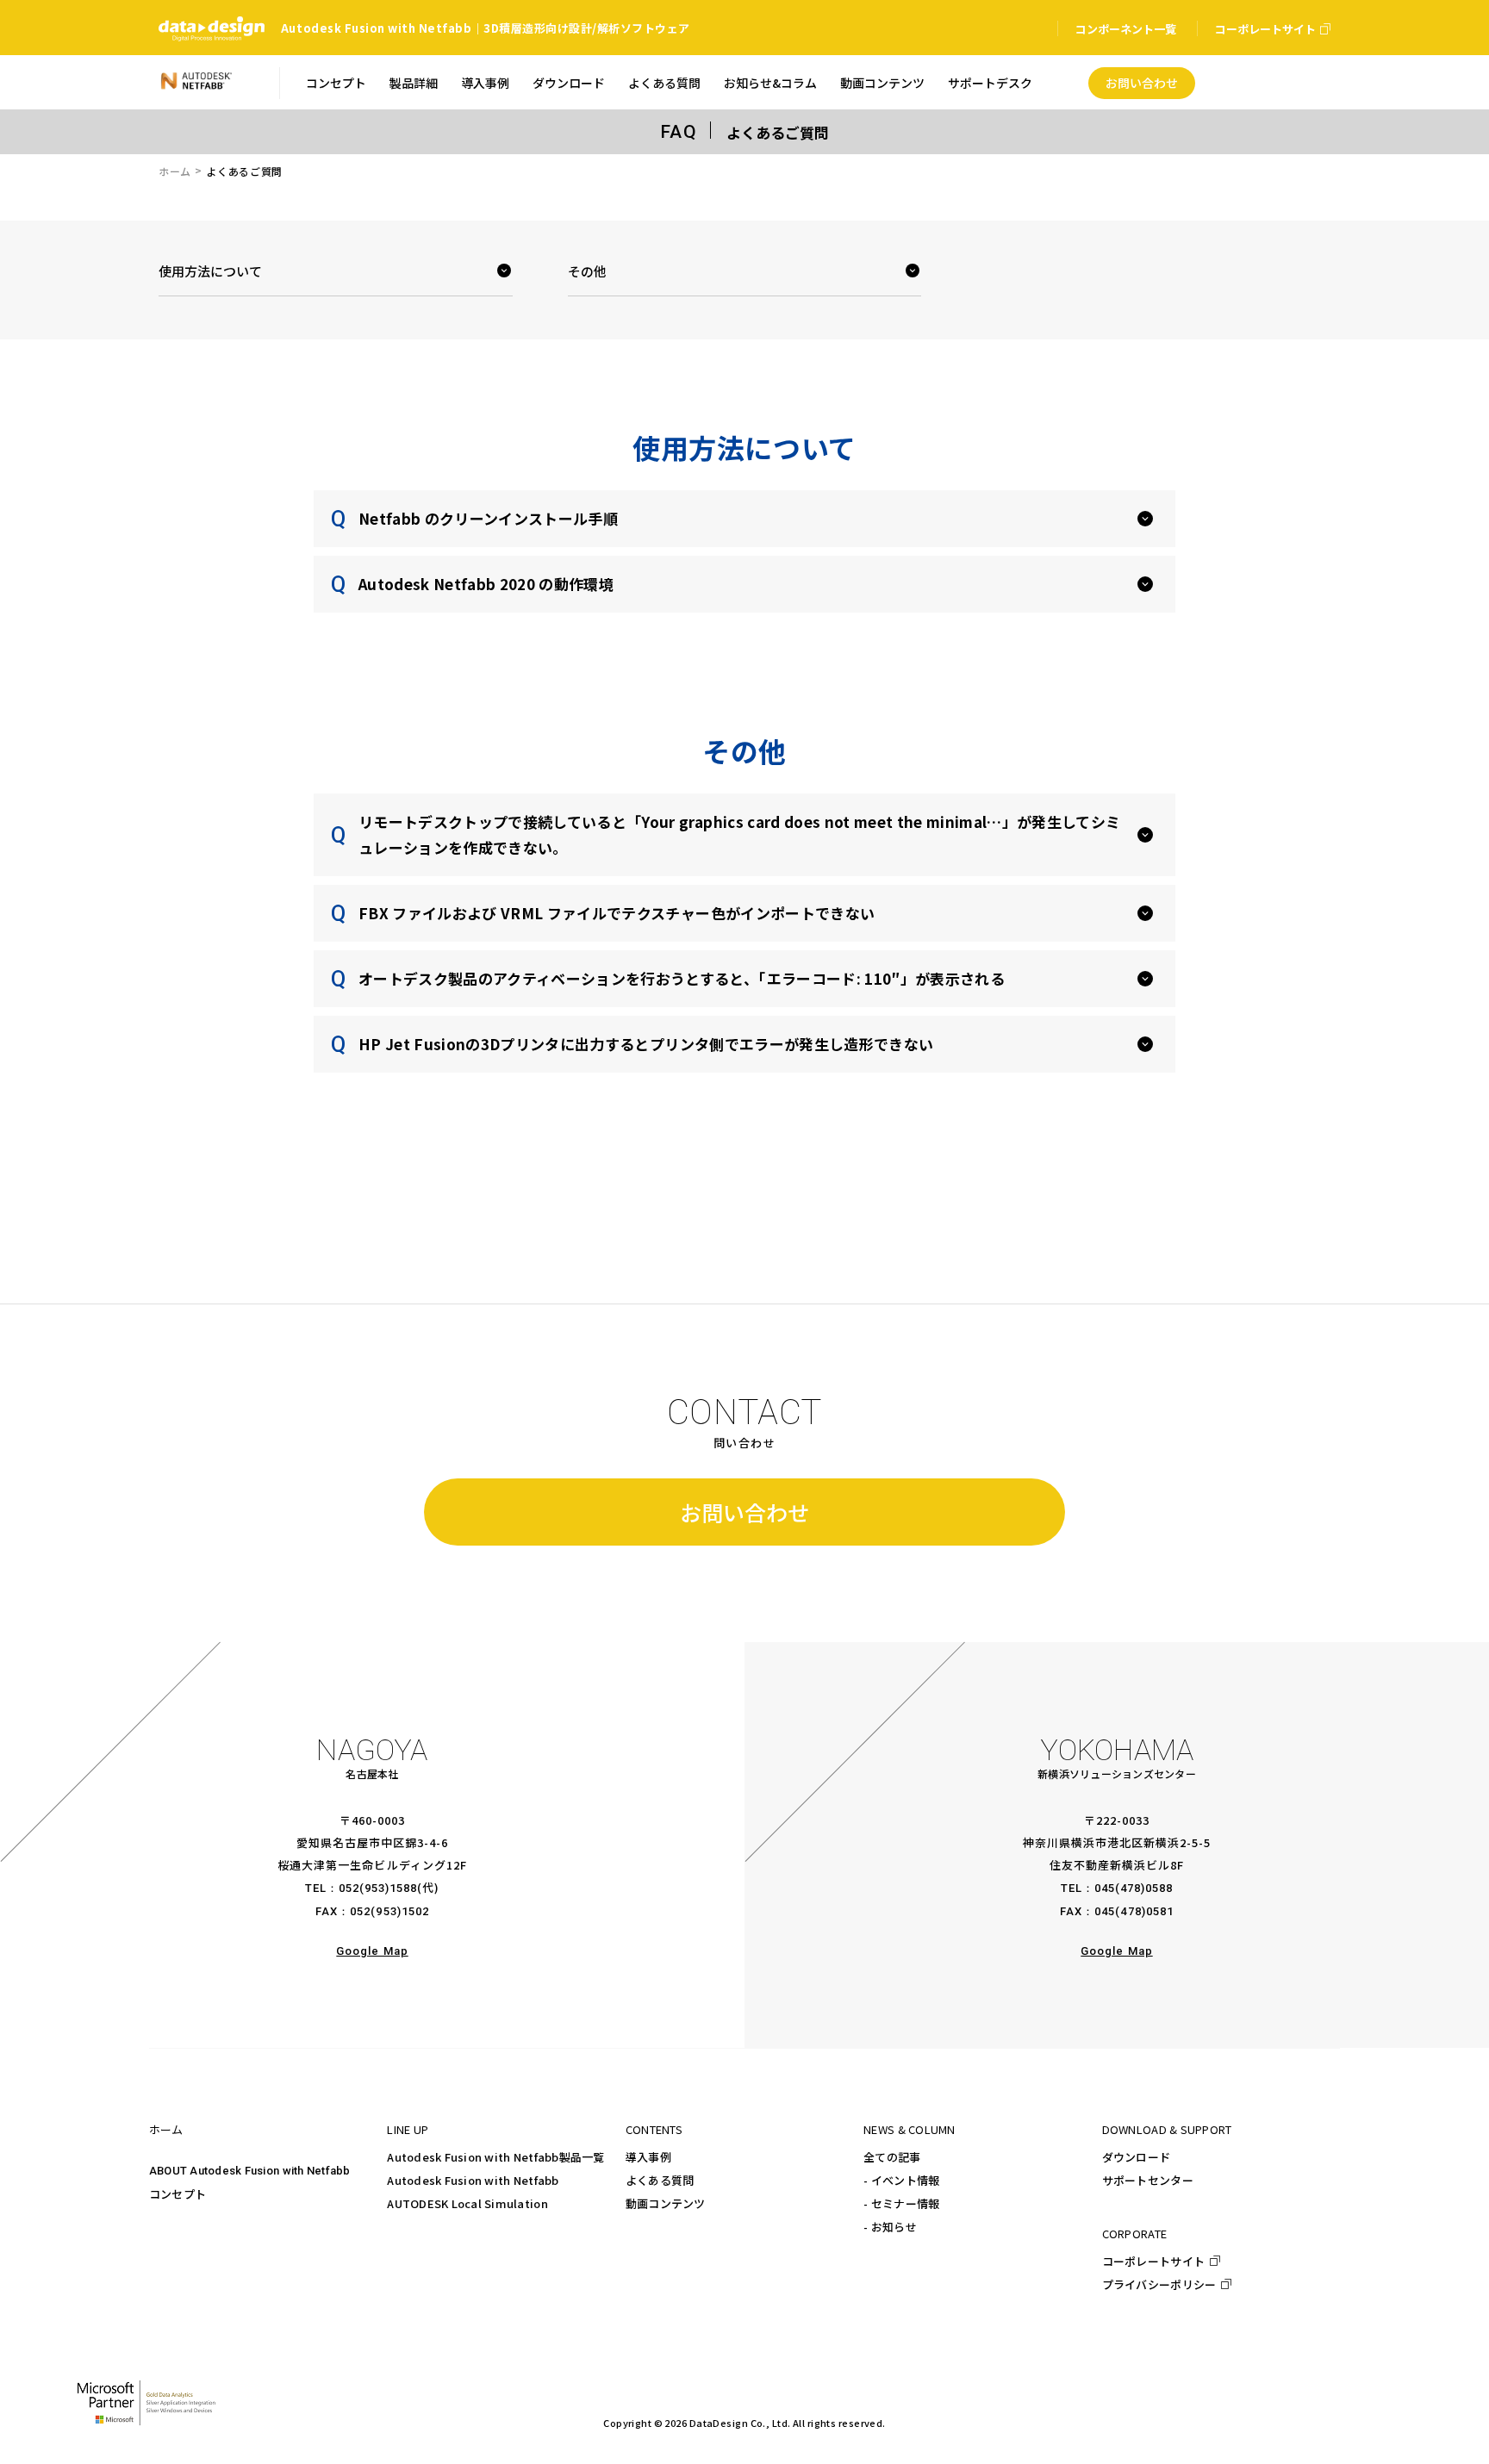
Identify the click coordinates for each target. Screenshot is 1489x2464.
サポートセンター (1148, 2180)
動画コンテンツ (666, 2203)
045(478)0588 (1134, 1888)
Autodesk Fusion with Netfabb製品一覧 (495, 2157)
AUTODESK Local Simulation (467, 2203)
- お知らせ (890, 2227)
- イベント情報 (901, 2180)
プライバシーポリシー (1159, 2284)
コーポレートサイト (1153, 2261)
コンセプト (178, 2194)
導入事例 (648, 2157)
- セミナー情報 (901, 2203)
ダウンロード (1137, 2157)
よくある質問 (660, 2180)
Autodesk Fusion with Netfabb (473, 2180)
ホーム (175, 171)
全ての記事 (892, 2157)
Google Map (372, 1951)
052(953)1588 (378, 1888)
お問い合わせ (744, 1512)
